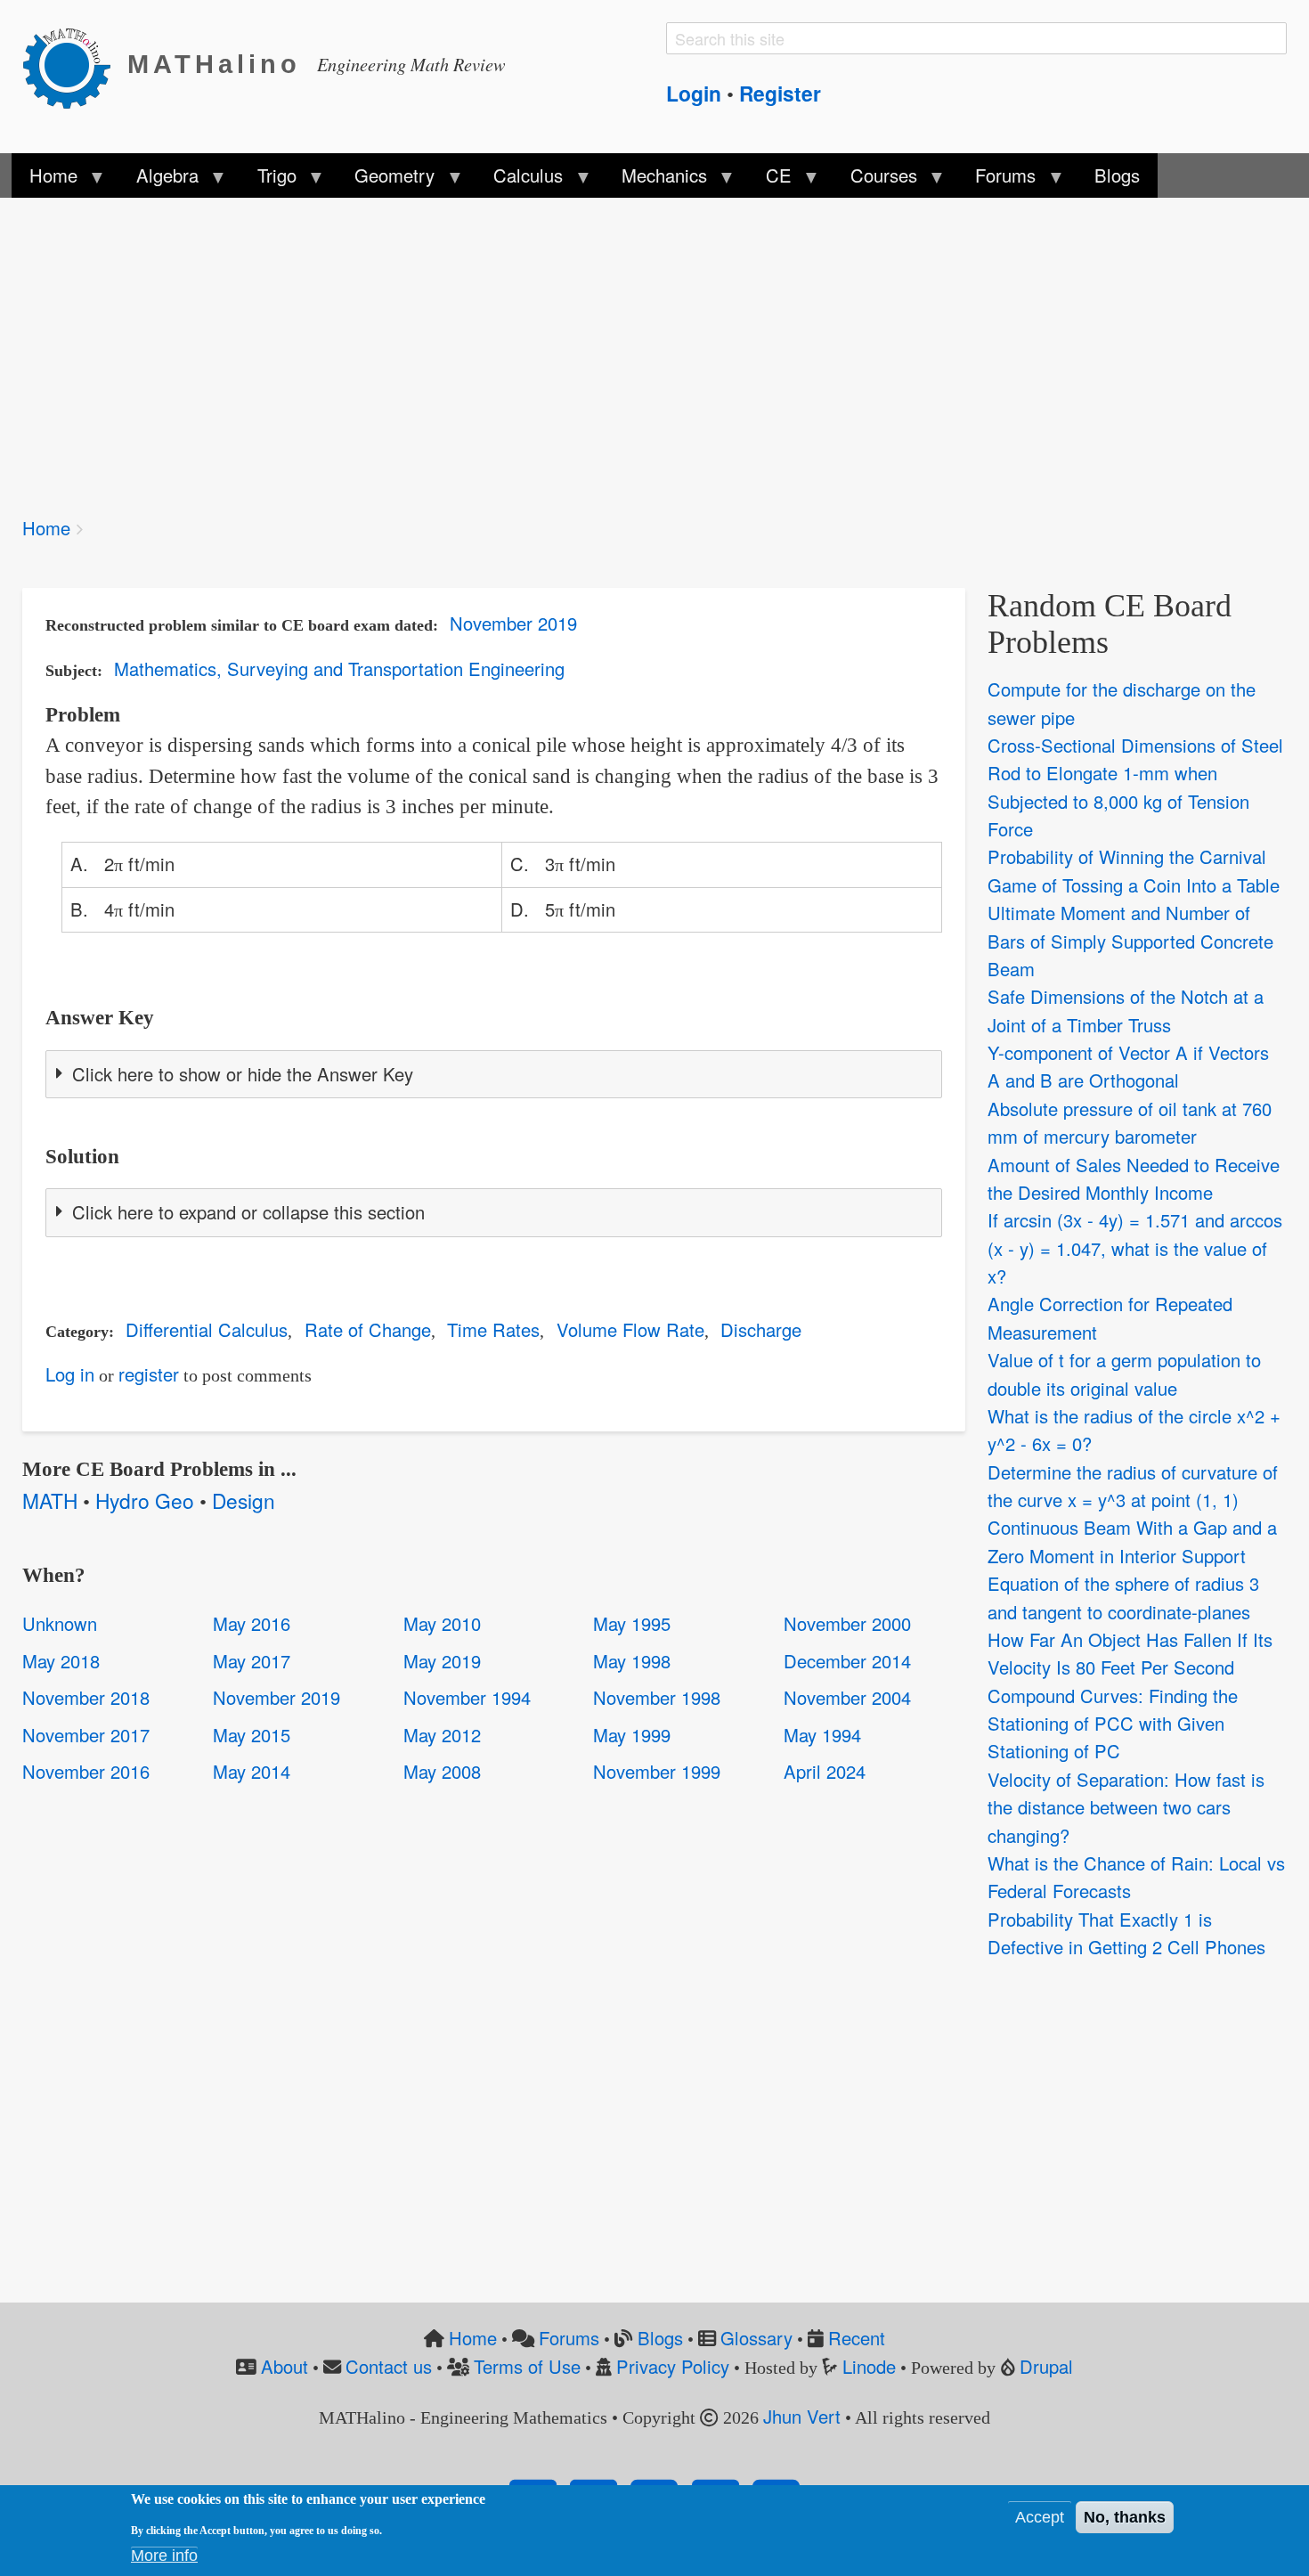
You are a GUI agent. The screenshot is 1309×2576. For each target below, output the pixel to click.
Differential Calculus (207, 1329)
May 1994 (822, 1735)
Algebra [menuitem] (158, 180)
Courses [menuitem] (874, 180)
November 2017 (86, 1735)
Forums (569, 2338)
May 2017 (252, 1661)
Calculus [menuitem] (519, 180)
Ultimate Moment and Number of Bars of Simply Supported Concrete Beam (1130, 941)
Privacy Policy (673, 2366)
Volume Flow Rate (630, 1329)
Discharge (761, 1329)
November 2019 (513, 623)
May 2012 (442, 1735)
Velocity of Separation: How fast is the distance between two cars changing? (1126, 1807)
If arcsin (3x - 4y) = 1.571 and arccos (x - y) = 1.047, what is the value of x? (1135, 1248)
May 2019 (442, 1661)
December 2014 (847, 1661)
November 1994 (467, 1697)
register (149, 1374)
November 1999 (657, 1771)
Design (244, 1500)
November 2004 (847, 1697)
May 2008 (442, 1771)
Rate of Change (368, 1329)
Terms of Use (527, 2366)
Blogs (660, 2338)
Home (46, 528)
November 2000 (847, 1623)
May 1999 (632, 1735)
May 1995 (632, 1623)
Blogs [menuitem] (1117, 175)
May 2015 (252, 1735)
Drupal (1046, 2366)
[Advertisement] (557, 346)
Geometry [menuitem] (386, 180)
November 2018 (86, 1697)
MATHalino (214, 64)
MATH (50, 1500)
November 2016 (86, 1771)
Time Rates (493, 1329)
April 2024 (825, 1771)
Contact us (389, 2366)
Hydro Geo (145, 1500)
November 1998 (657, 1697)
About (285, 2366)
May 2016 (252, 1623)
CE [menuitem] (770, 180)
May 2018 (61, 1661)
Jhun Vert (802, 2416)
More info (164, 2556)
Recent (857, 2338)
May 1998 (632, 1661)
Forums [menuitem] (996, 180)
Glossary (756, 2338)
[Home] (75, 65)
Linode (869, 2366)
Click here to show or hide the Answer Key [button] (243, 1074)
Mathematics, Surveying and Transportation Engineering (339, 668)
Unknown (60, 1623)
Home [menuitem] (45, 180)
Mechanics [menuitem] (655, 180)
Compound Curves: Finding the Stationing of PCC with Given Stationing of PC (1113, 1724)
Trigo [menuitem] (267, 180)
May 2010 (442, 1623)
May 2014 (252, 1771)
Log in (70, 1374)
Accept (1040, 2517)
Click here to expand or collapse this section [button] (248, 1212)
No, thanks (1125, 2517)
